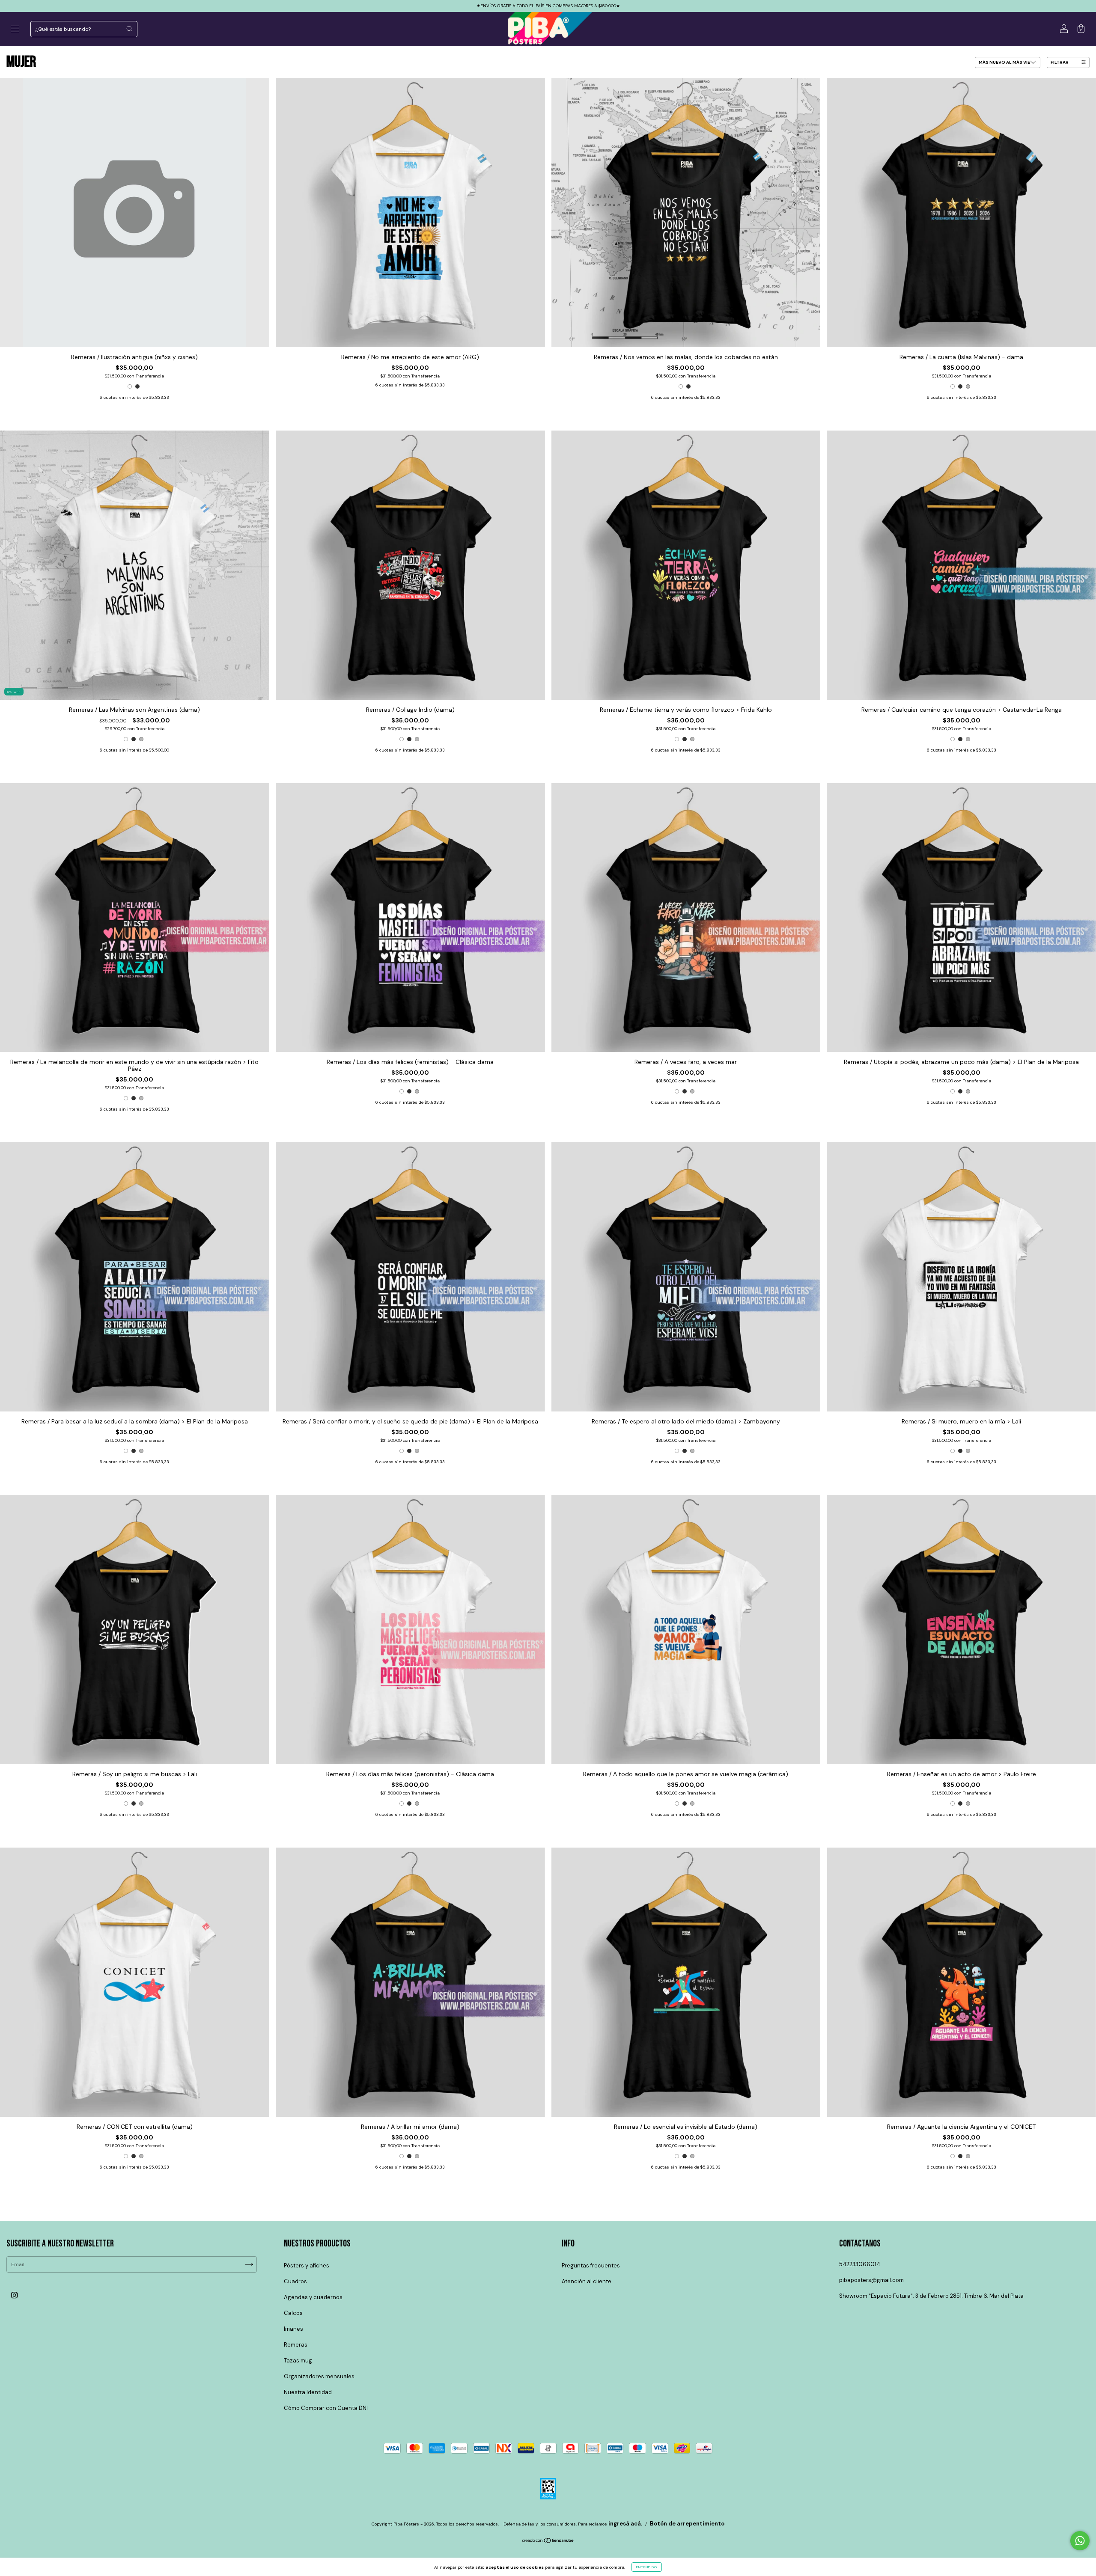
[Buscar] (129, 29)
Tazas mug (298, 2361)
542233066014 (860, 2264)
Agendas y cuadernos (313, 2297)
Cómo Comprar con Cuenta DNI (326, 2408)
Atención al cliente (587, 2281)
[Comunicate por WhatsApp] (1080, 2541)
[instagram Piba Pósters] (14, 2295)
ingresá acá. (625, 2524)
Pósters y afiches (307, 2266)
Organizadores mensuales (319, 2376)
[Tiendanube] (548, 2541)
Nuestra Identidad (308, 2392)
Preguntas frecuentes (591, 2266)
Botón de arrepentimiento (687, 2524)
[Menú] (15, 30)
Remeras (296, 2345)
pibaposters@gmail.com (871, 2280)
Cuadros (295, 2281)
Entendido (647, 2567)
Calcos (293, 2313)
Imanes (293, 2329)
